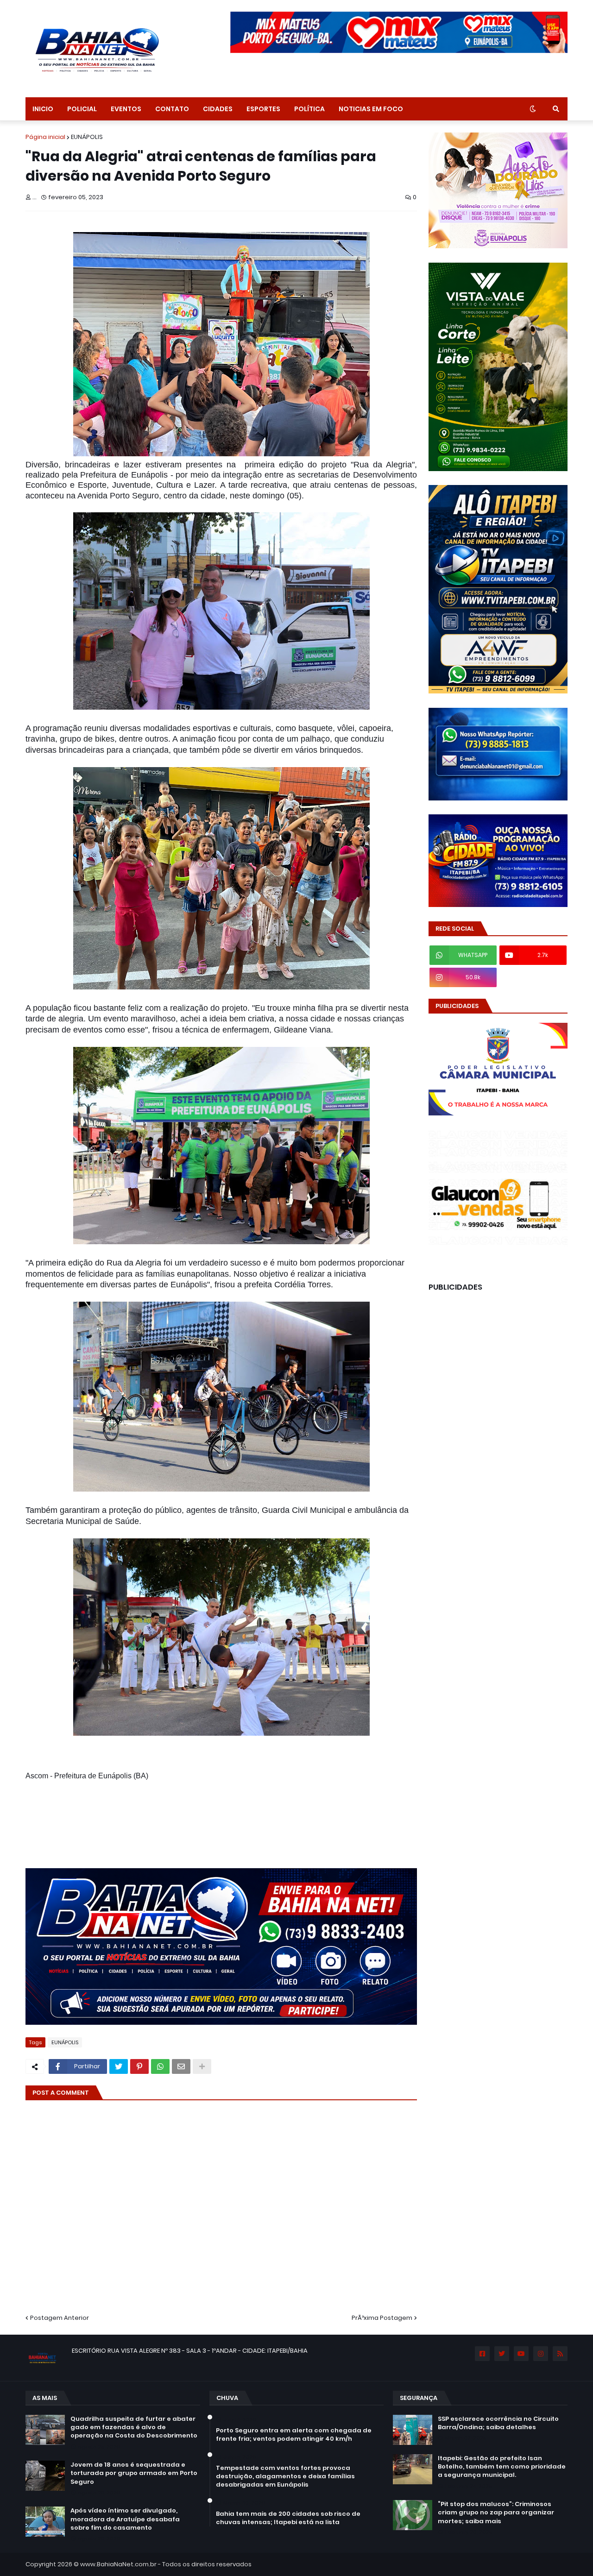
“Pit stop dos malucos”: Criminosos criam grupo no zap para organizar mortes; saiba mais (496, 2513)
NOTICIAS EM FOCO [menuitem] (371, 109)
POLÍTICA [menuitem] (309, 109)
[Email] (181, 2066)
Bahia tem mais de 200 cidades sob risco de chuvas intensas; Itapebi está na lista (288, 2518)
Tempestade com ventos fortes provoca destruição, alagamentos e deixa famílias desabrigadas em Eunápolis (285, 2476)
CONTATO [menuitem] (172, 109)
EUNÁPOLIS (87, 137)
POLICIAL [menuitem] (82, 109)
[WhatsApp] (160, 2066)
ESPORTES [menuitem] (263, 109)
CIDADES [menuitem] (218, 109)
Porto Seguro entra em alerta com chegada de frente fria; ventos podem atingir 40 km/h (294, 2435)
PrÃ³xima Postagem (382, 2318)
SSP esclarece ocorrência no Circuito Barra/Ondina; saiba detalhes (498, 2423)
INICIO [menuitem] (43, 109)
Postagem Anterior (60, 2318)
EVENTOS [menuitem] (126, 109)
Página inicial (45, 137)
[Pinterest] (139, 2066)
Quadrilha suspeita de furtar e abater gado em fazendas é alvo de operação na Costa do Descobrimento (134, 2427)
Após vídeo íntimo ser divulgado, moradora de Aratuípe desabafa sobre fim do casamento (125, 2519)
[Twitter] (119, 2066)
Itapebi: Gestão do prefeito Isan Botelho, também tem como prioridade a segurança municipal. (502, 2467)
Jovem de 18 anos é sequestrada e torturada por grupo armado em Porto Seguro (134, 2473)
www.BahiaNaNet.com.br (118, 2564)
